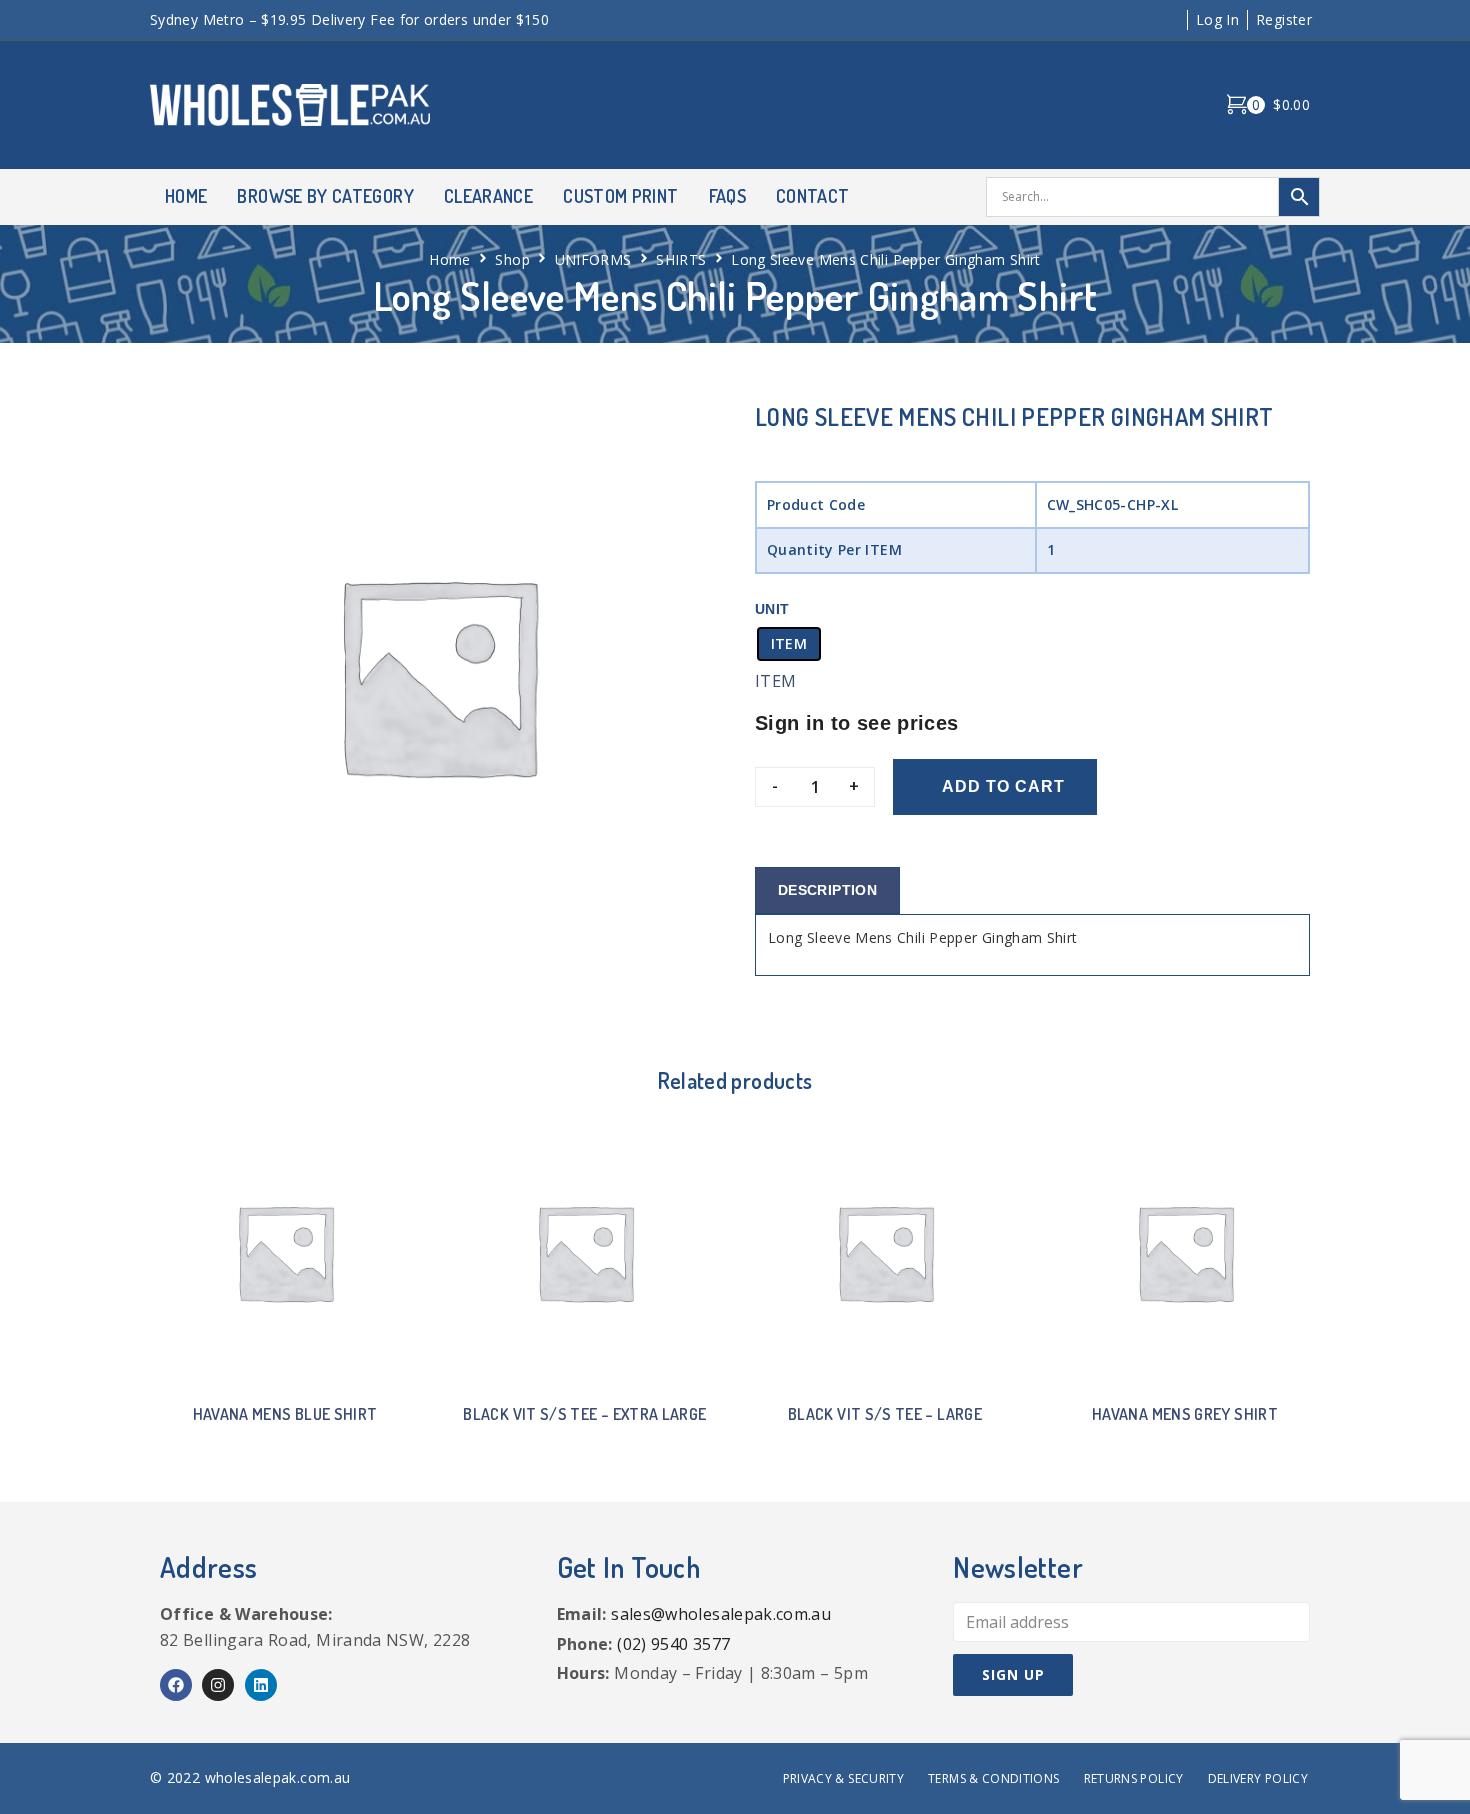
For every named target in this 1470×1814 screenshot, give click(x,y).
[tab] (827, 890)
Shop (512, 259)
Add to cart (1003, 786)
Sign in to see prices (857, 723)
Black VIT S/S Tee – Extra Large (584, 1414)
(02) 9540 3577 (673, 1644)
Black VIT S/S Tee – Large (885, 1414)
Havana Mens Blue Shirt (285, 1414)
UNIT (772, 609)
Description (827, 890)
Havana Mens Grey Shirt (1185, 1414)
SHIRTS (681, 259)
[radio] (789, 644)
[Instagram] (218, 1685)
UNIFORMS (593, 259)
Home (449, 259)
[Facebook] (176, 1685)
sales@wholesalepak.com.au (721, 1614)
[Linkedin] (261, 1685)
